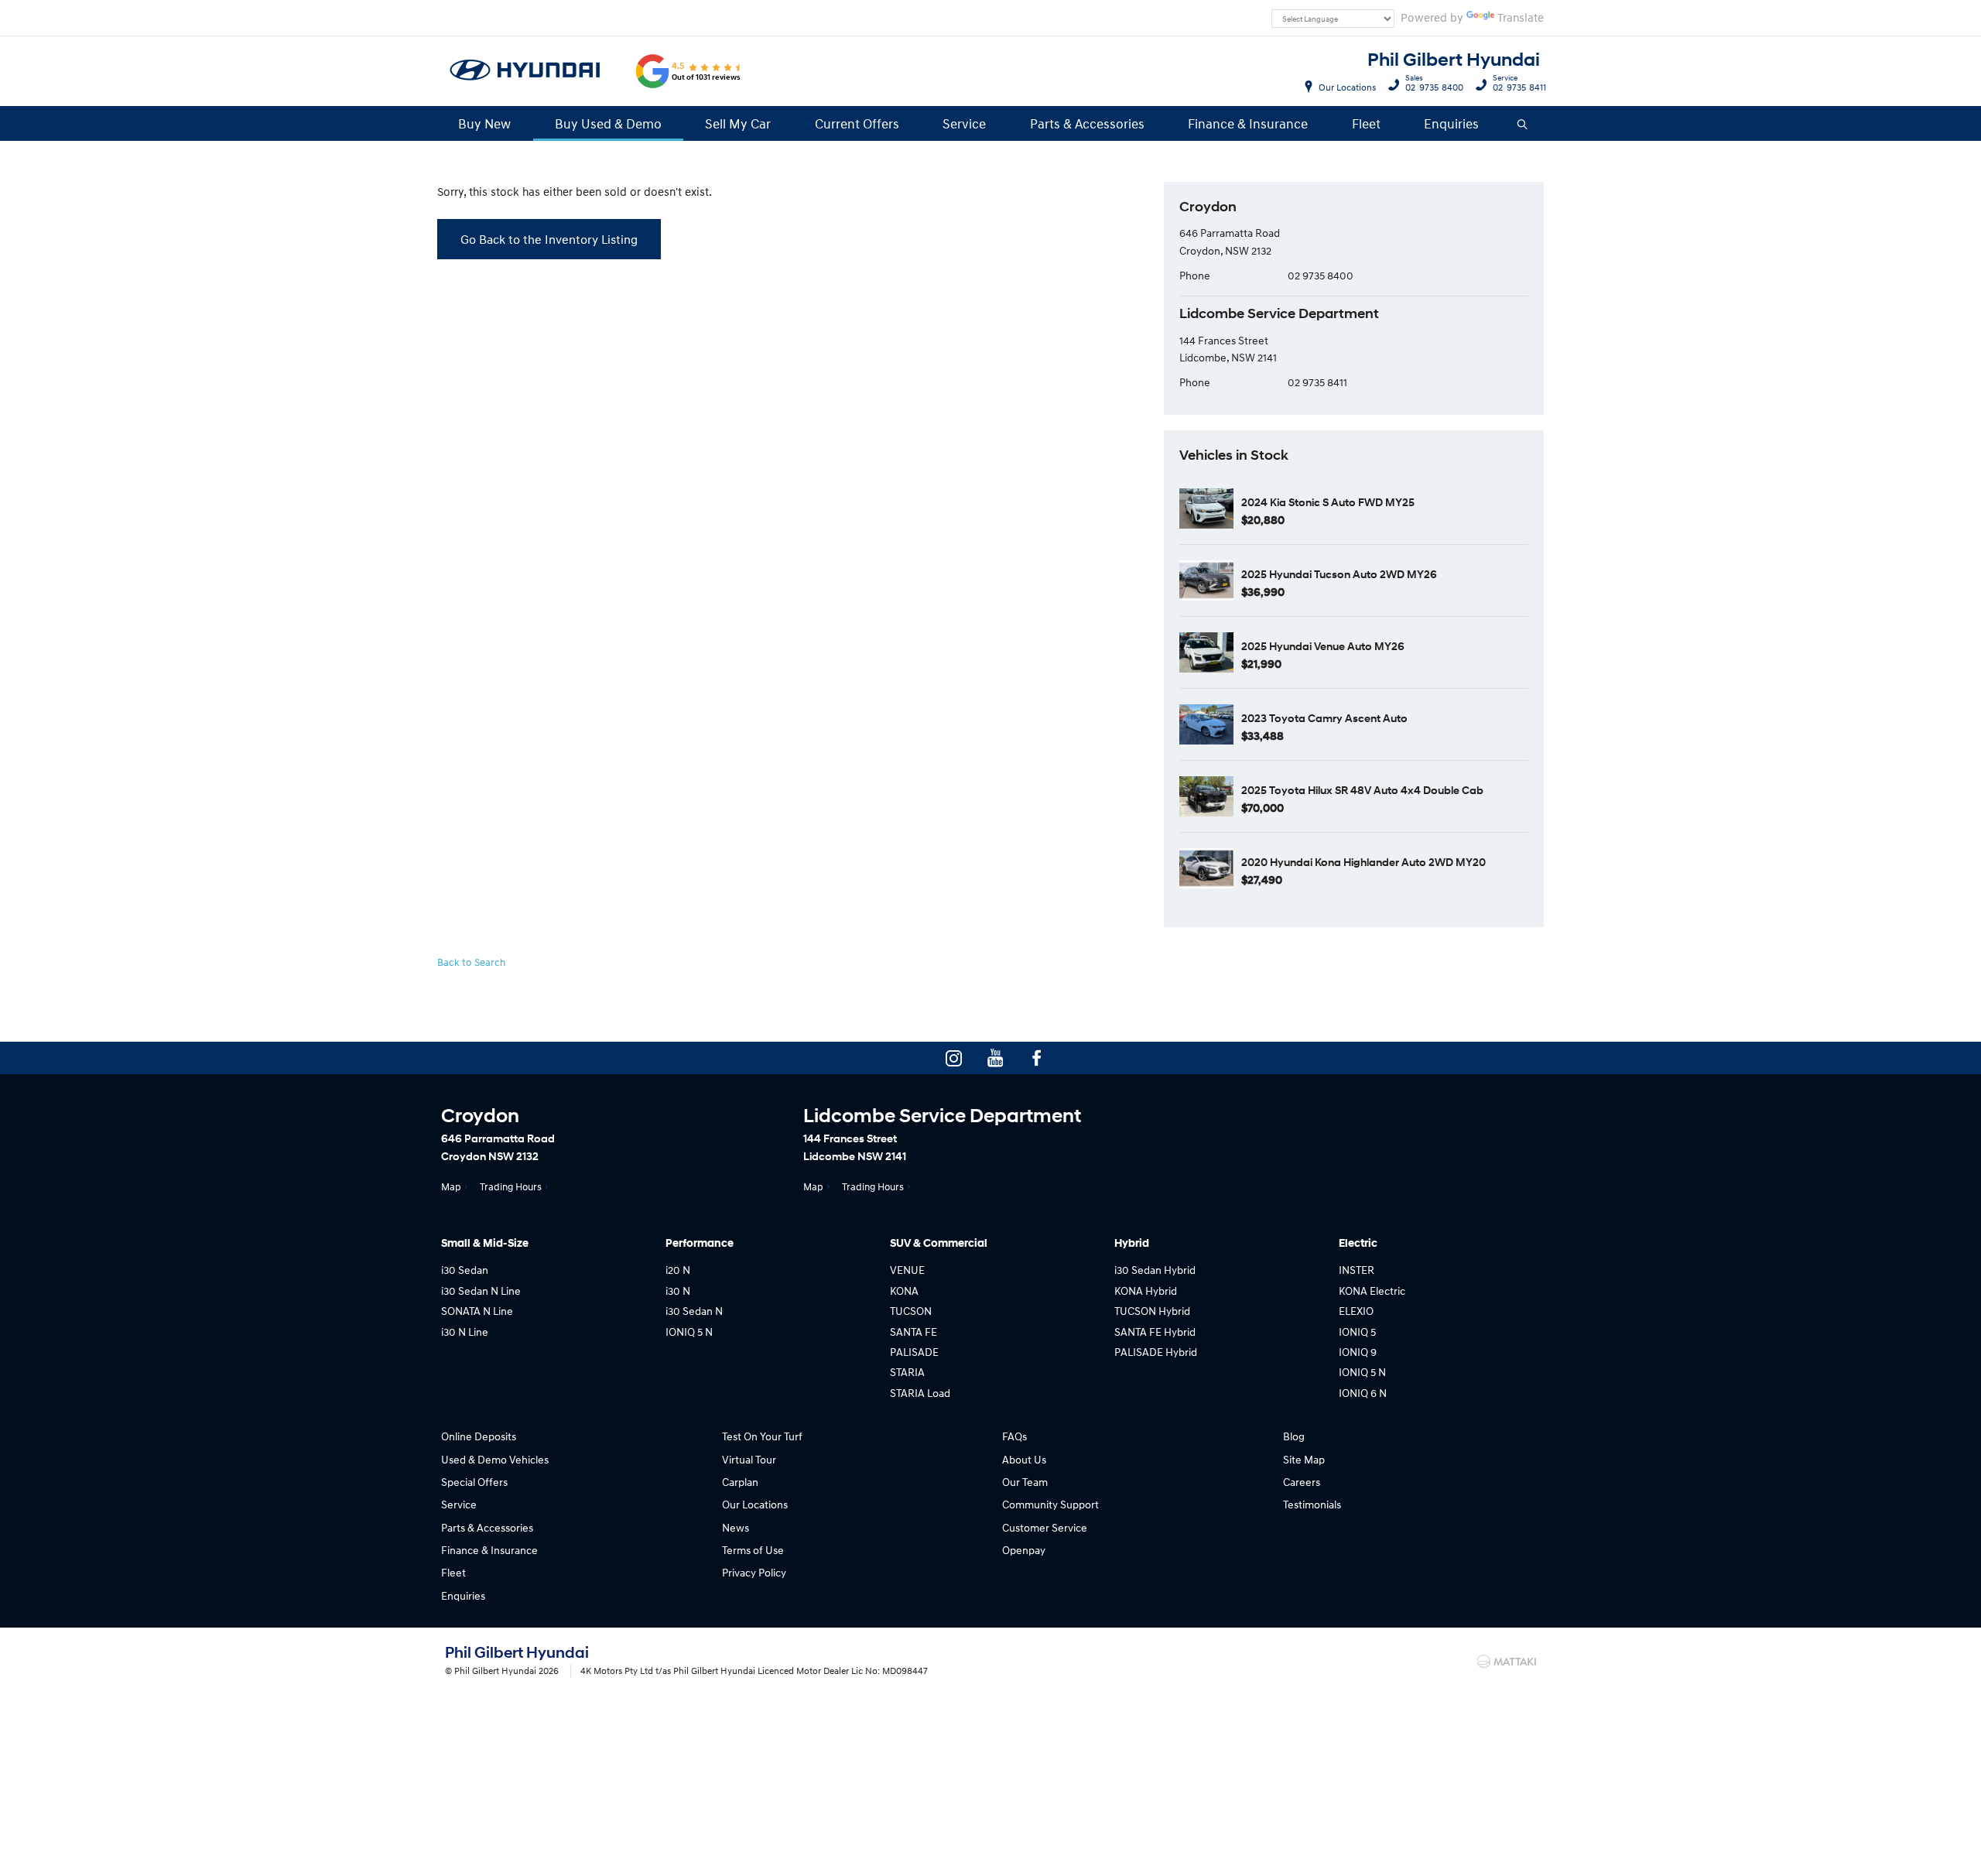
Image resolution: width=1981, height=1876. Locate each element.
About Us (1024, 1459)
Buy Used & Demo (608, 123)
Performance (700, 1243)
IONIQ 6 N (1363, 1393)
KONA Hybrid (1146, 1291)
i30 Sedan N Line (481, 1291)
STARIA (907, 1372)
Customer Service (1045, 1527)
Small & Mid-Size (485, 1243)
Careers (1302, 1482)
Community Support (1050, 1504)
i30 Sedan (465, 1270)
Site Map (1304, 1459)
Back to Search (471, 962)
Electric (1358, 1243)
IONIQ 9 (1358, 1352)
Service (964, 123)
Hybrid (1132, 1243)
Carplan (740, 1482)
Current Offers (857, 123)
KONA (904, 1291)
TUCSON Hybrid (1152, 1311)
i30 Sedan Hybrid (1155, 1270)
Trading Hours (511, 1186)
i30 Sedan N (694, 1311)
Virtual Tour (749, 1459)
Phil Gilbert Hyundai (1454, 60)
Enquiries (1451, 123)
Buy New (484, 123)
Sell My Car (738, 123)
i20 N (678, 1270)
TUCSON (911, 1311)
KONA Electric (1372, 1291)
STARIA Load (920, 1393)
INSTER (1357, 1270)
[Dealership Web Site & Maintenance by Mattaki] (1507, 1662)
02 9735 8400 (1434, 85)
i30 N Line (465, 1332)
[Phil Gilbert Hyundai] (525, 71)
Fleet (1366, 123)
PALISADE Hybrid (1156, 1352)
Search (1523, 123)
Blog (1294, 1436)
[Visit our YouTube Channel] (995, 1058)
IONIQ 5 (1357, 1332)
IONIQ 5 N (689, 1332)
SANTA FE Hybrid (1155, 1332)
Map (451, 1186)
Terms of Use (753, 1550)
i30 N (678, 1291)
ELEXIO (1356, 1311)
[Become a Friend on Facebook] (1037, 1058)
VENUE (907, 1270)
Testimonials (1312, 1504)
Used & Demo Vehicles (495, 1459)
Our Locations (1347, 87)
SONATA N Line (477, 1311)
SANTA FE (914, 1332)
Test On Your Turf (762, 1436)
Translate (1521, 17)
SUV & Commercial (939, 1243)
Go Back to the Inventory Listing (549, 239)
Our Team (1025, 1482)
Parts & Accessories (1087, 123)
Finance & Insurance (1248, 123)
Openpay (1024, 1550)
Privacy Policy (754, 1572)
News (736, 1527)
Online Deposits (479, 1436)
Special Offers (474, 1482)
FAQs (1014, 1436)
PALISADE (914, 1352)
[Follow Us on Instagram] (953, 1058)
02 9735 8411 (1519, 85)
